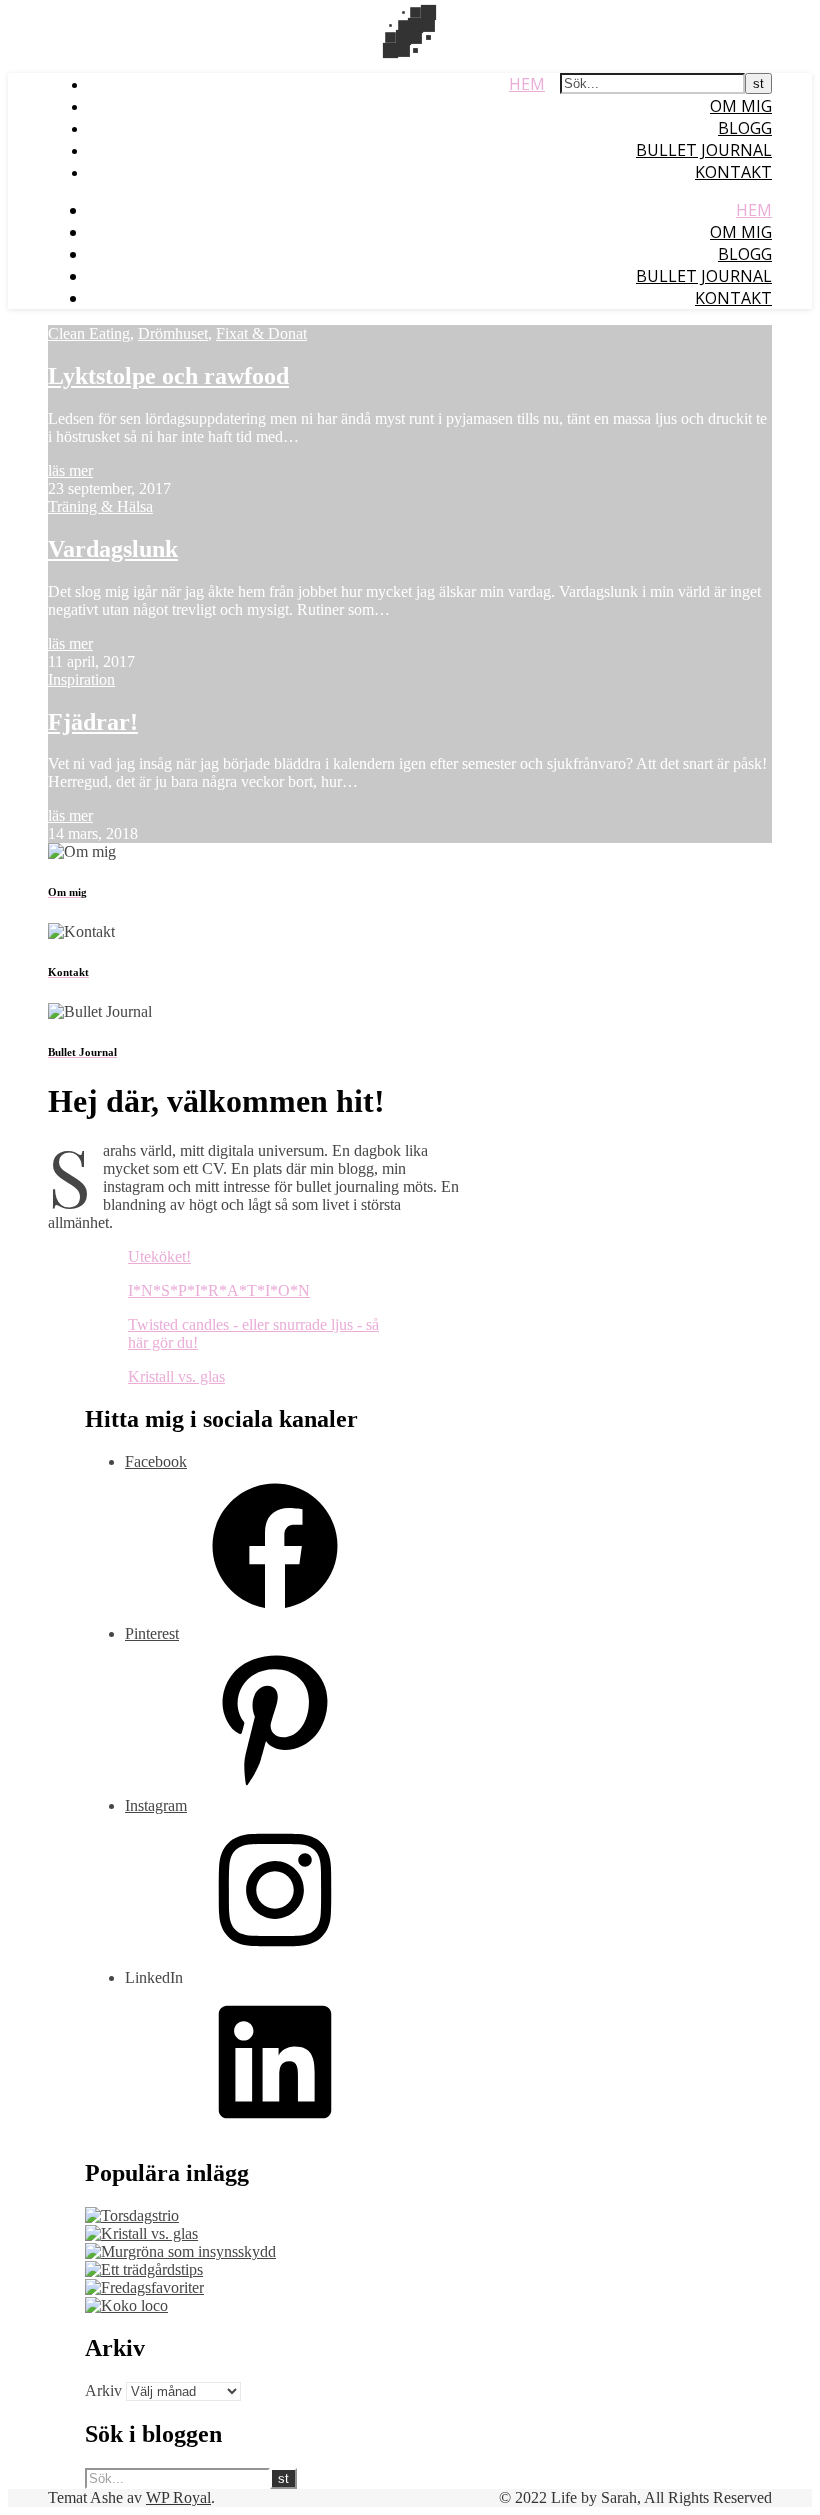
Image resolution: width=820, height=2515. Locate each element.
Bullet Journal (704, 150)
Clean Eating (89, 333)
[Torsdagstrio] (132, 2215)
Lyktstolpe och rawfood (168, 376)
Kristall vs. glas (176, 1376)
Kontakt (733, 172)
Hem (527, 84)
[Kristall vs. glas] (141, 2233)
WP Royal (178, 2497)
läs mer (70, 470)
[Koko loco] (126, 2305)
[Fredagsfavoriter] (144, 2287)
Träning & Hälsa (100, 506)
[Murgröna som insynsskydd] (180, 2251)
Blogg (745, 128)
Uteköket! (159, 1256)
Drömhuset (173, 333)
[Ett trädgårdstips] (144, 2269)
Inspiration (81, 679)
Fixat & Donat (261, 333)
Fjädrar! (93, 722)
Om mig (741, 106)
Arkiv (103, 2390)
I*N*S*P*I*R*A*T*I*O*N (219, 1290)
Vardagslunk (113, 549)
